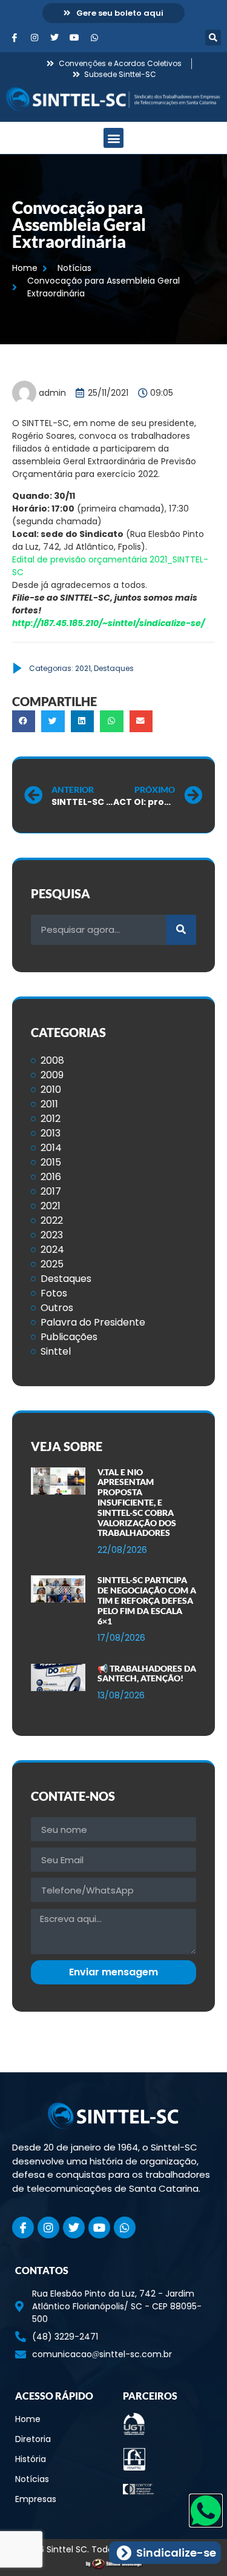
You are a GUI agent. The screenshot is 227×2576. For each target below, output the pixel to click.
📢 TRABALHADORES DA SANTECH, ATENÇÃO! (147, 1673)
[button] (213, 38)
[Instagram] (35, 38)
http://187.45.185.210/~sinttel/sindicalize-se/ (108, 623)
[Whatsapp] (94, 38)
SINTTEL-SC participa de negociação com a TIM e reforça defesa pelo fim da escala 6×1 (147, 1600)
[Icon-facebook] (15, 38)
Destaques (114, 668)
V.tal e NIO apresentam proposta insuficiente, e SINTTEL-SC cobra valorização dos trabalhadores (137, 1503)
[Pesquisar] (181, 930)
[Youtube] (74, 38)
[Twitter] (54, 38)
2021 (83, 668)
